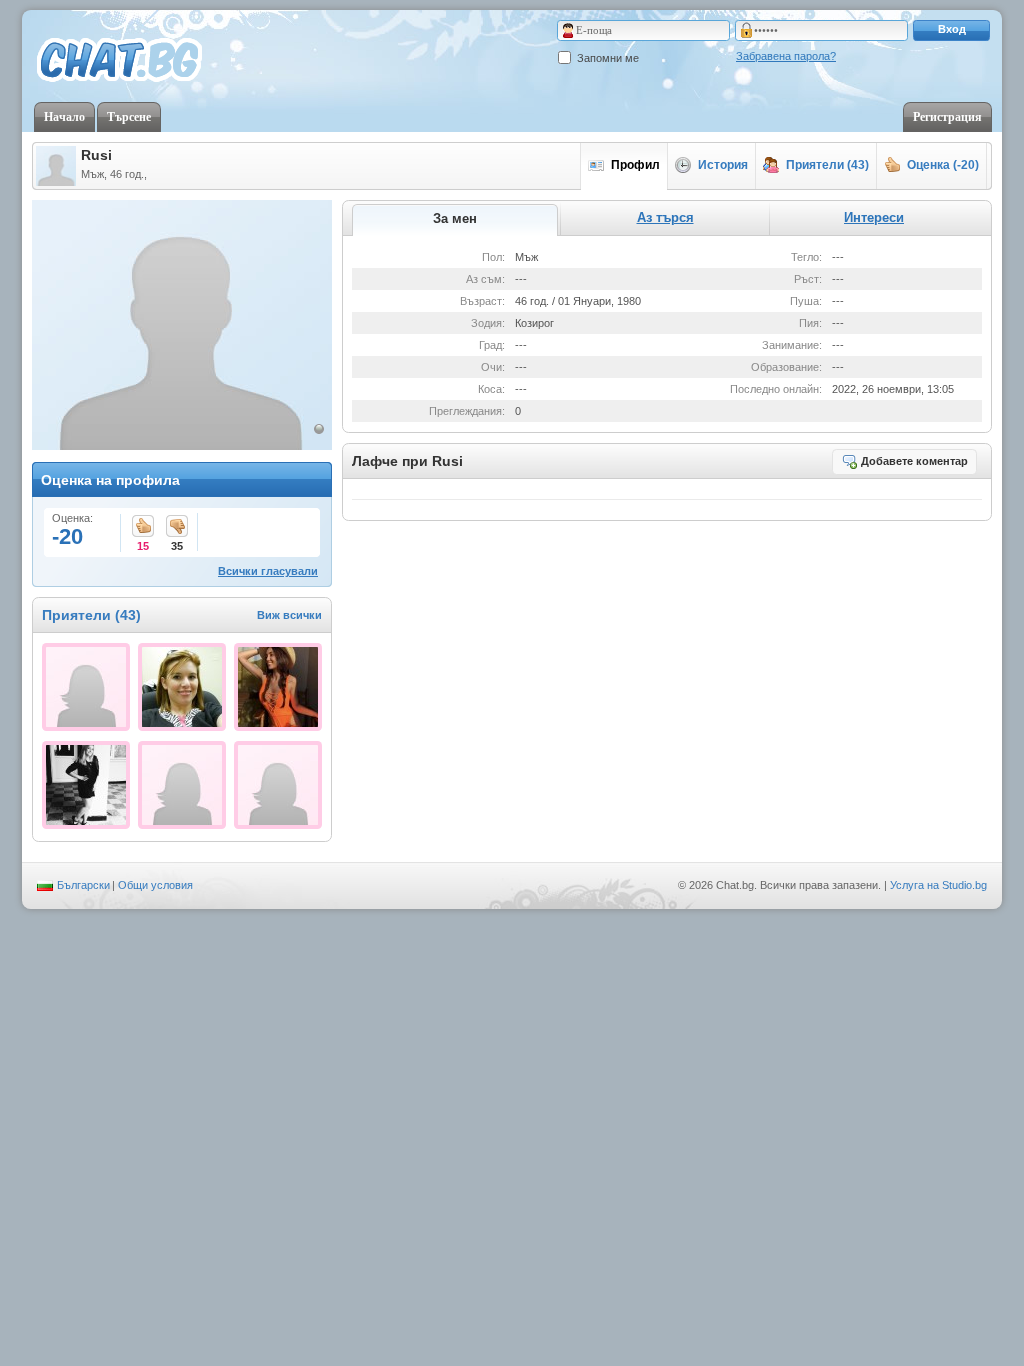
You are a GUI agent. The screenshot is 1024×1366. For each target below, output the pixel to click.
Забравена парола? (786, 56)
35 (177, 527)
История (723, 165)
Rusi (96, 155)
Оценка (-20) (943, 165)
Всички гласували (268, 571)
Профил (635, 165)
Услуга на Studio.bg (938, 885)
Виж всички (289, 615)
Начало (64, 117)
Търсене (129, 117)
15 (143, 527)
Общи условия (155, 885)
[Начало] (119, 61)
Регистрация (947, 117)
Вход (952, 29)
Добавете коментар (914, 461)
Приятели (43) (827, 165)
